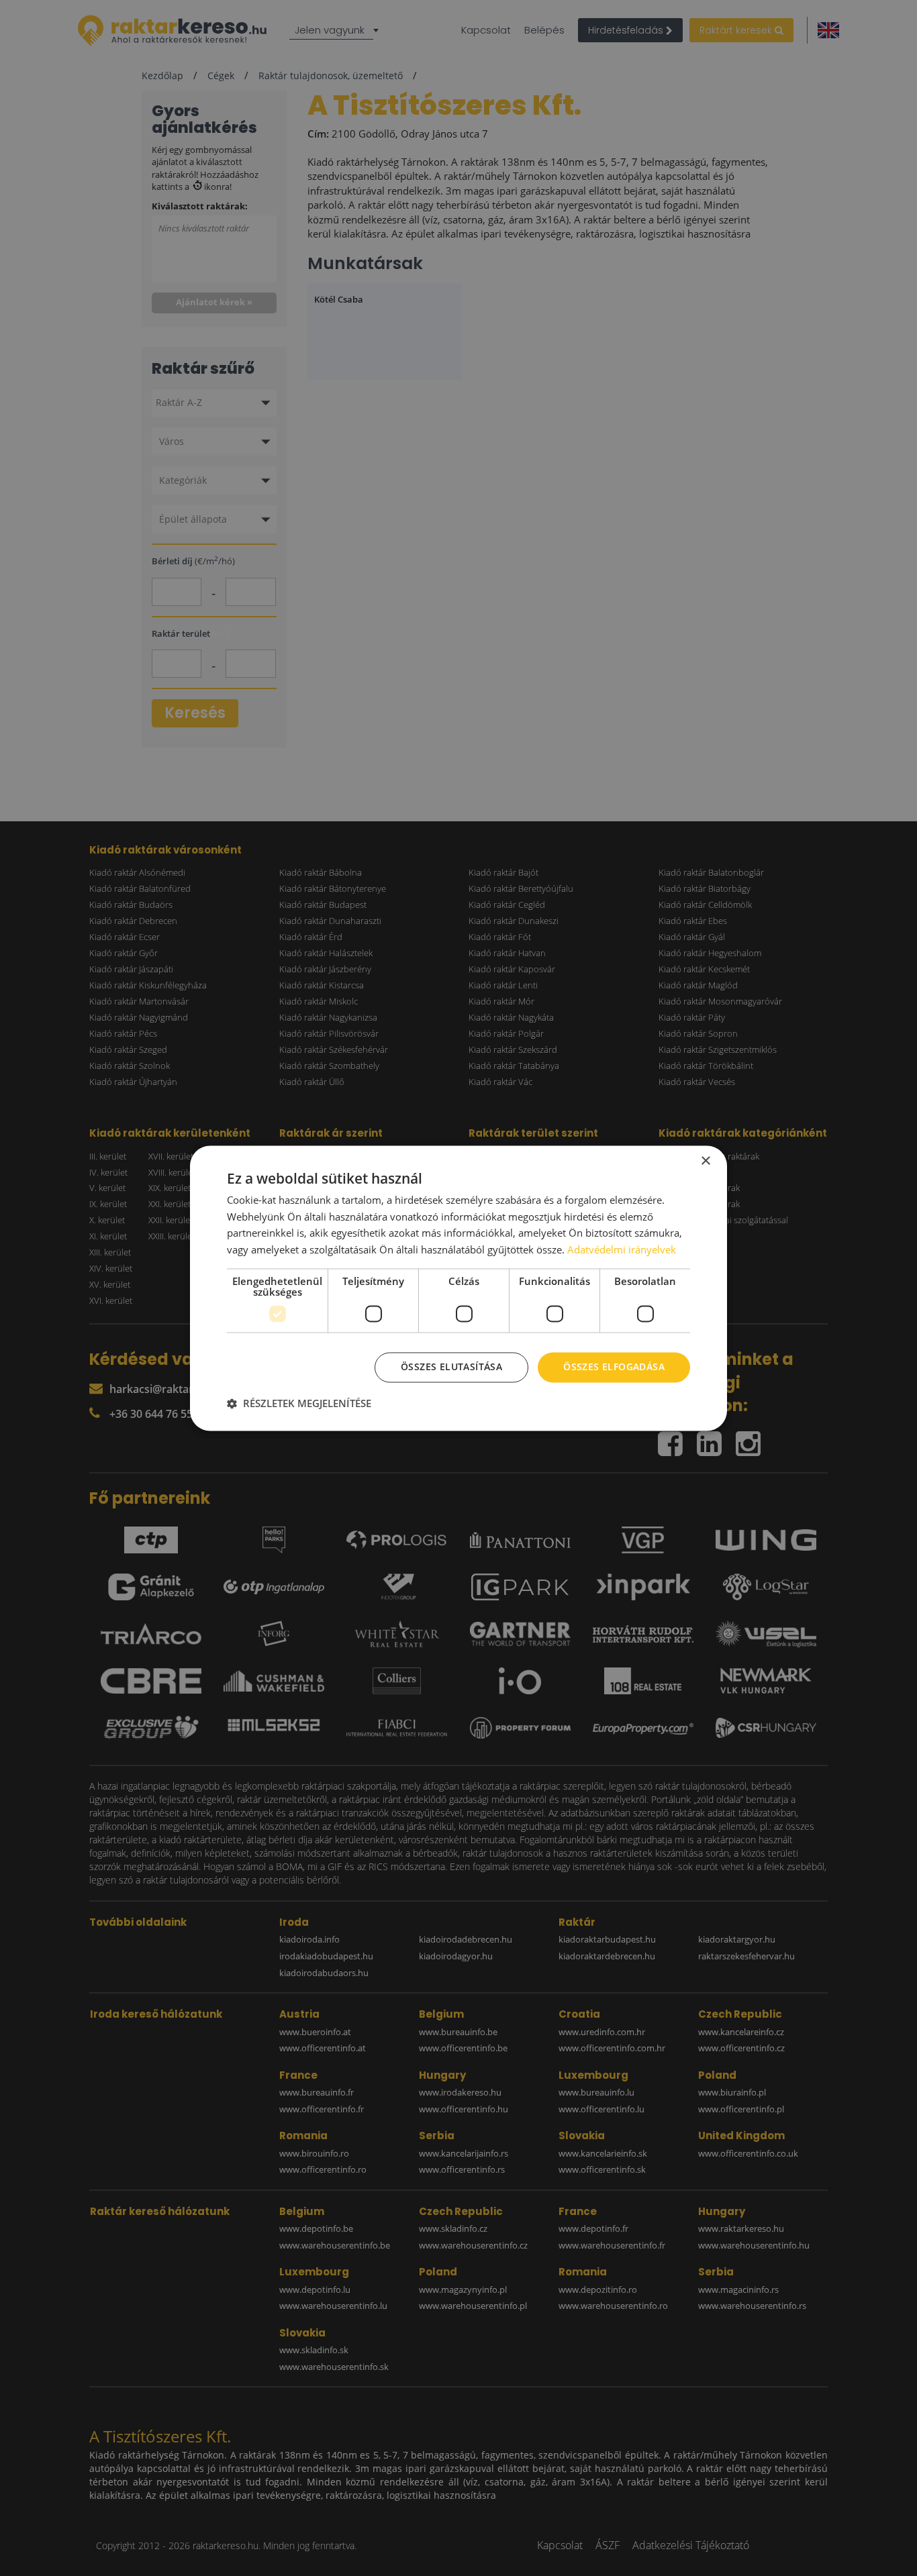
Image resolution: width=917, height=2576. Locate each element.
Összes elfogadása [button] (614, 1367)
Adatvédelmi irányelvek (622, 1250)
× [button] (705, 1161)
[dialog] (458, 1288)
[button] (299, 1403)
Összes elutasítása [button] (451, 1367)
